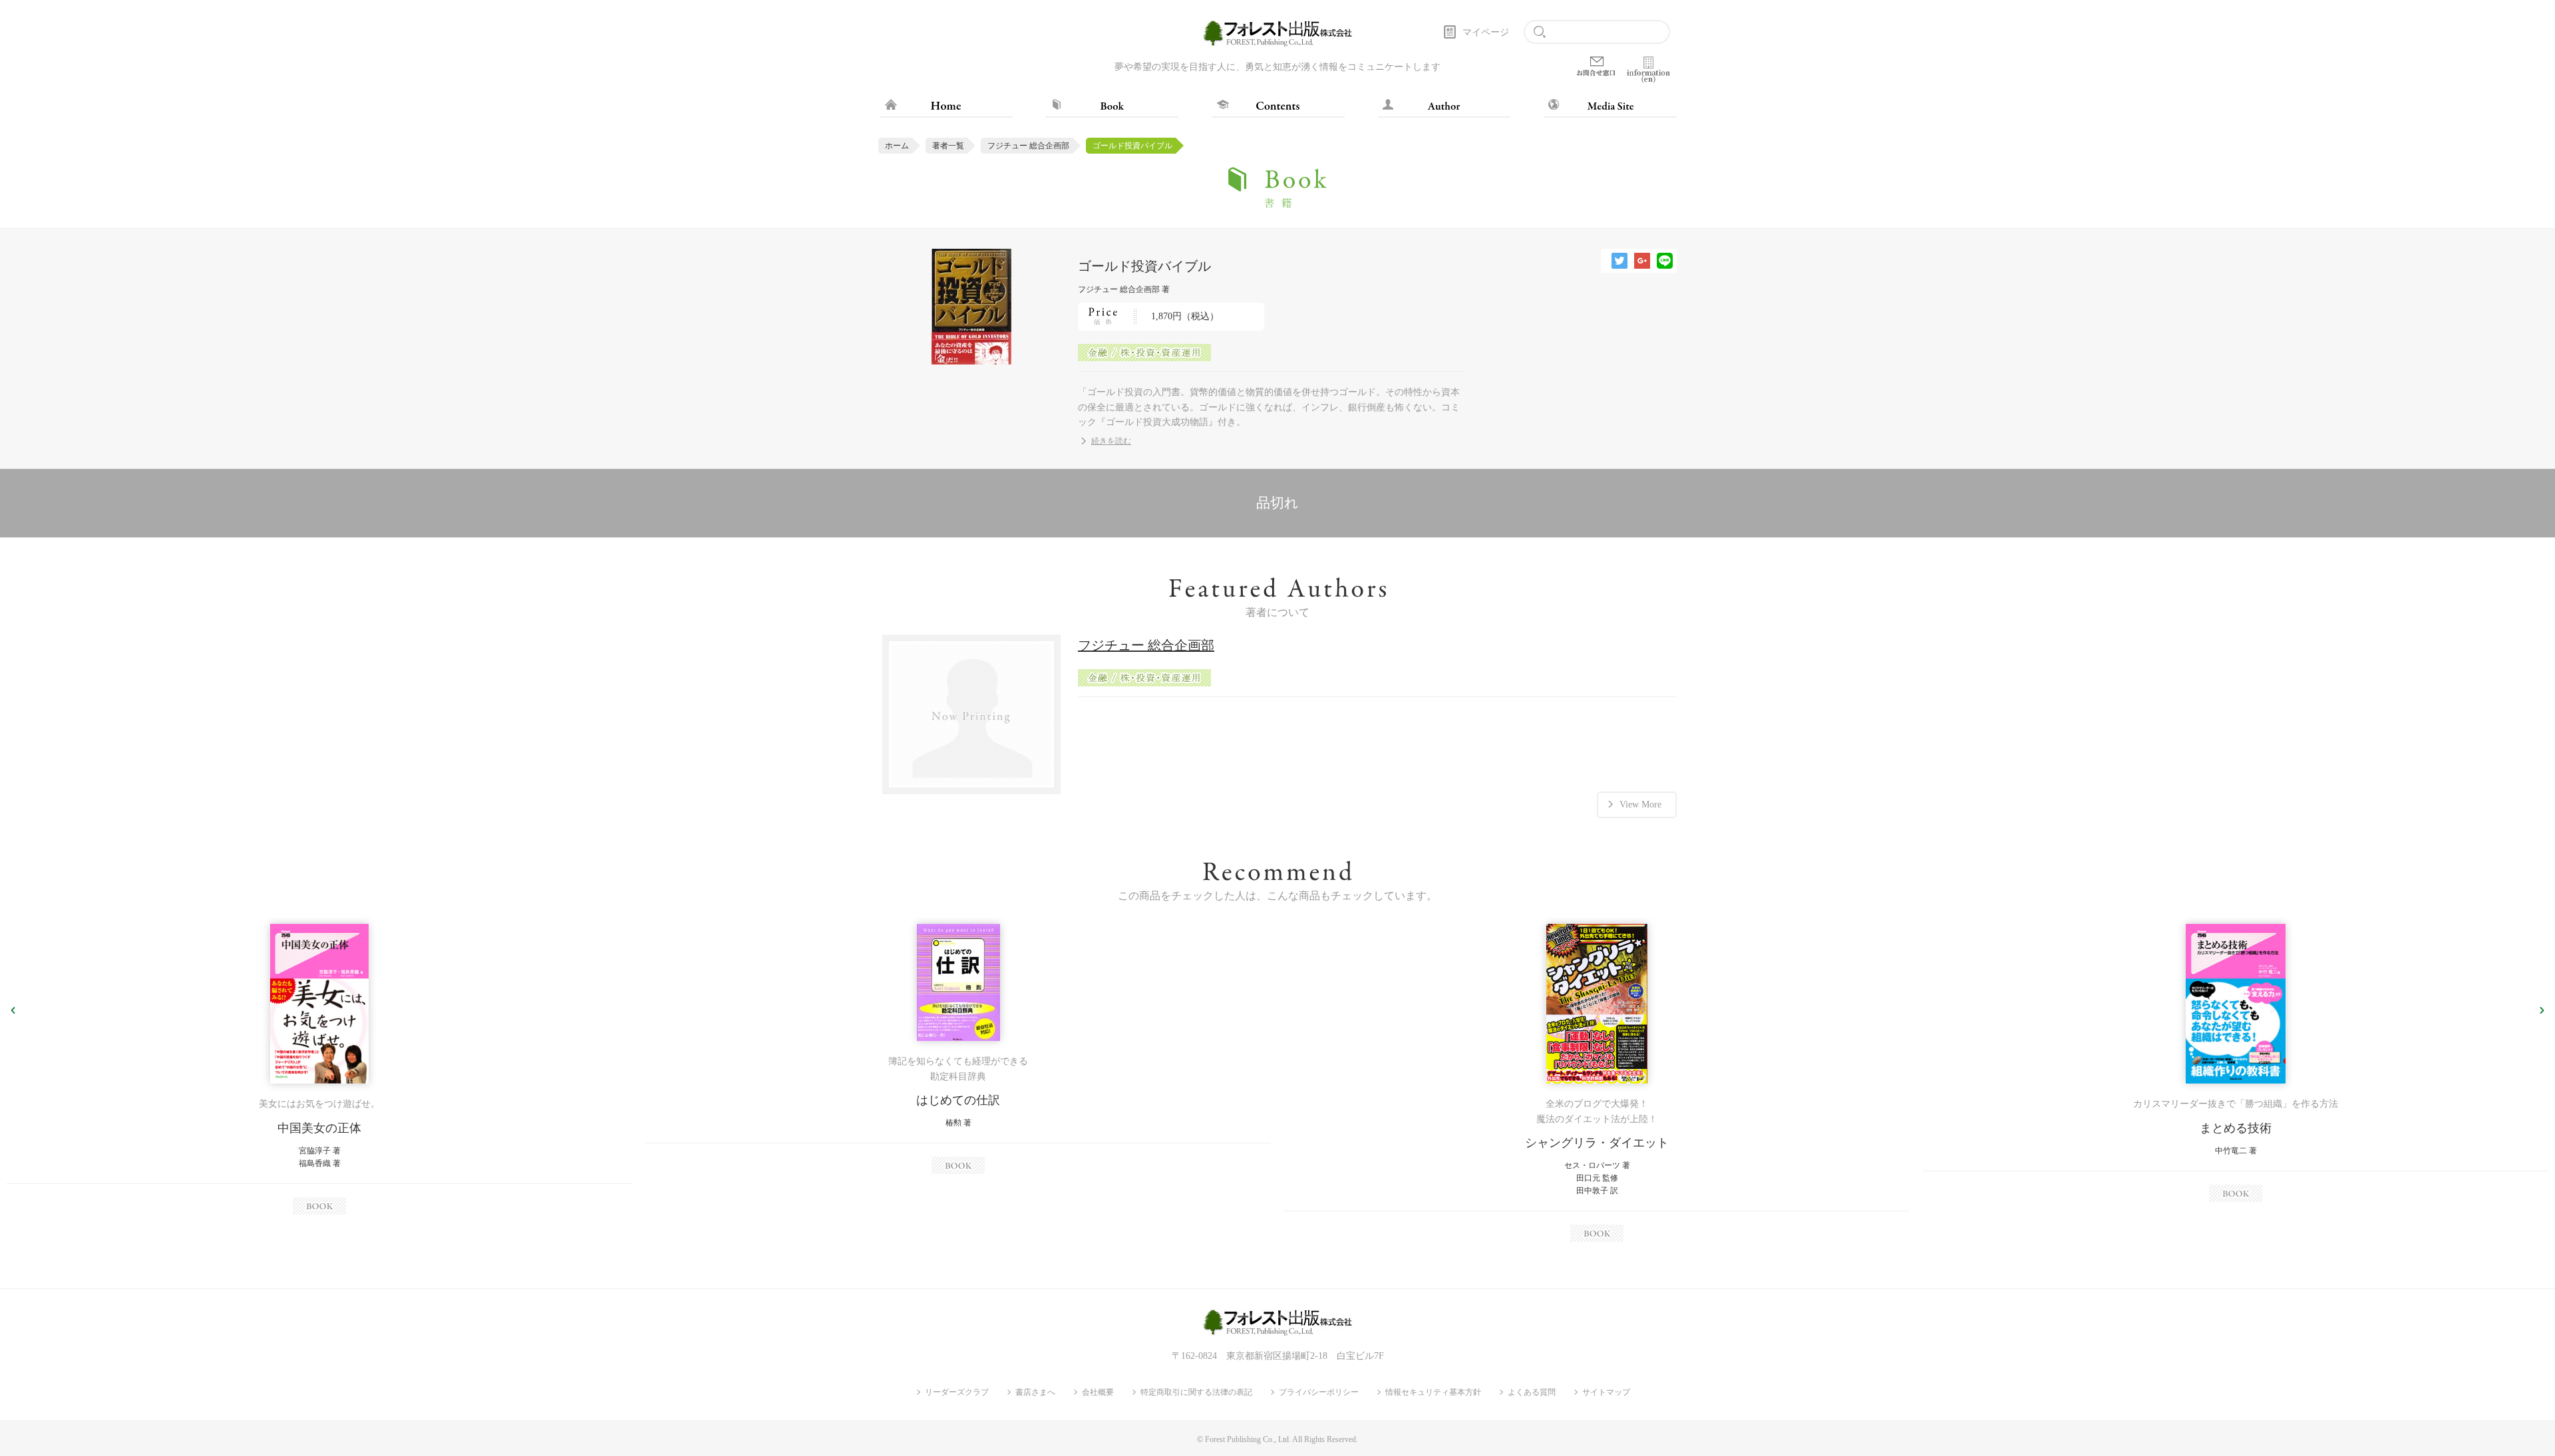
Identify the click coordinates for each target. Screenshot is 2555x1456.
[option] (319, 1069)
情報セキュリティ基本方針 (1433, 1392)
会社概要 (1098, 1392)
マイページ (1486, 32)
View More (1640, 804)
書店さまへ (1035, 1392)
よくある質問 (1532, 1392)
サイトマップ (1606, 1392)
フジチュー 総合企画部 (1028, 146)
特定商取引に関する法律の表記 (1196, 1392)
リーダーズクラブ (957, 1392)
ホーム (897, 146)
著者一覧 (948, 146)
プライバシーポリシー (1319, 1392)
